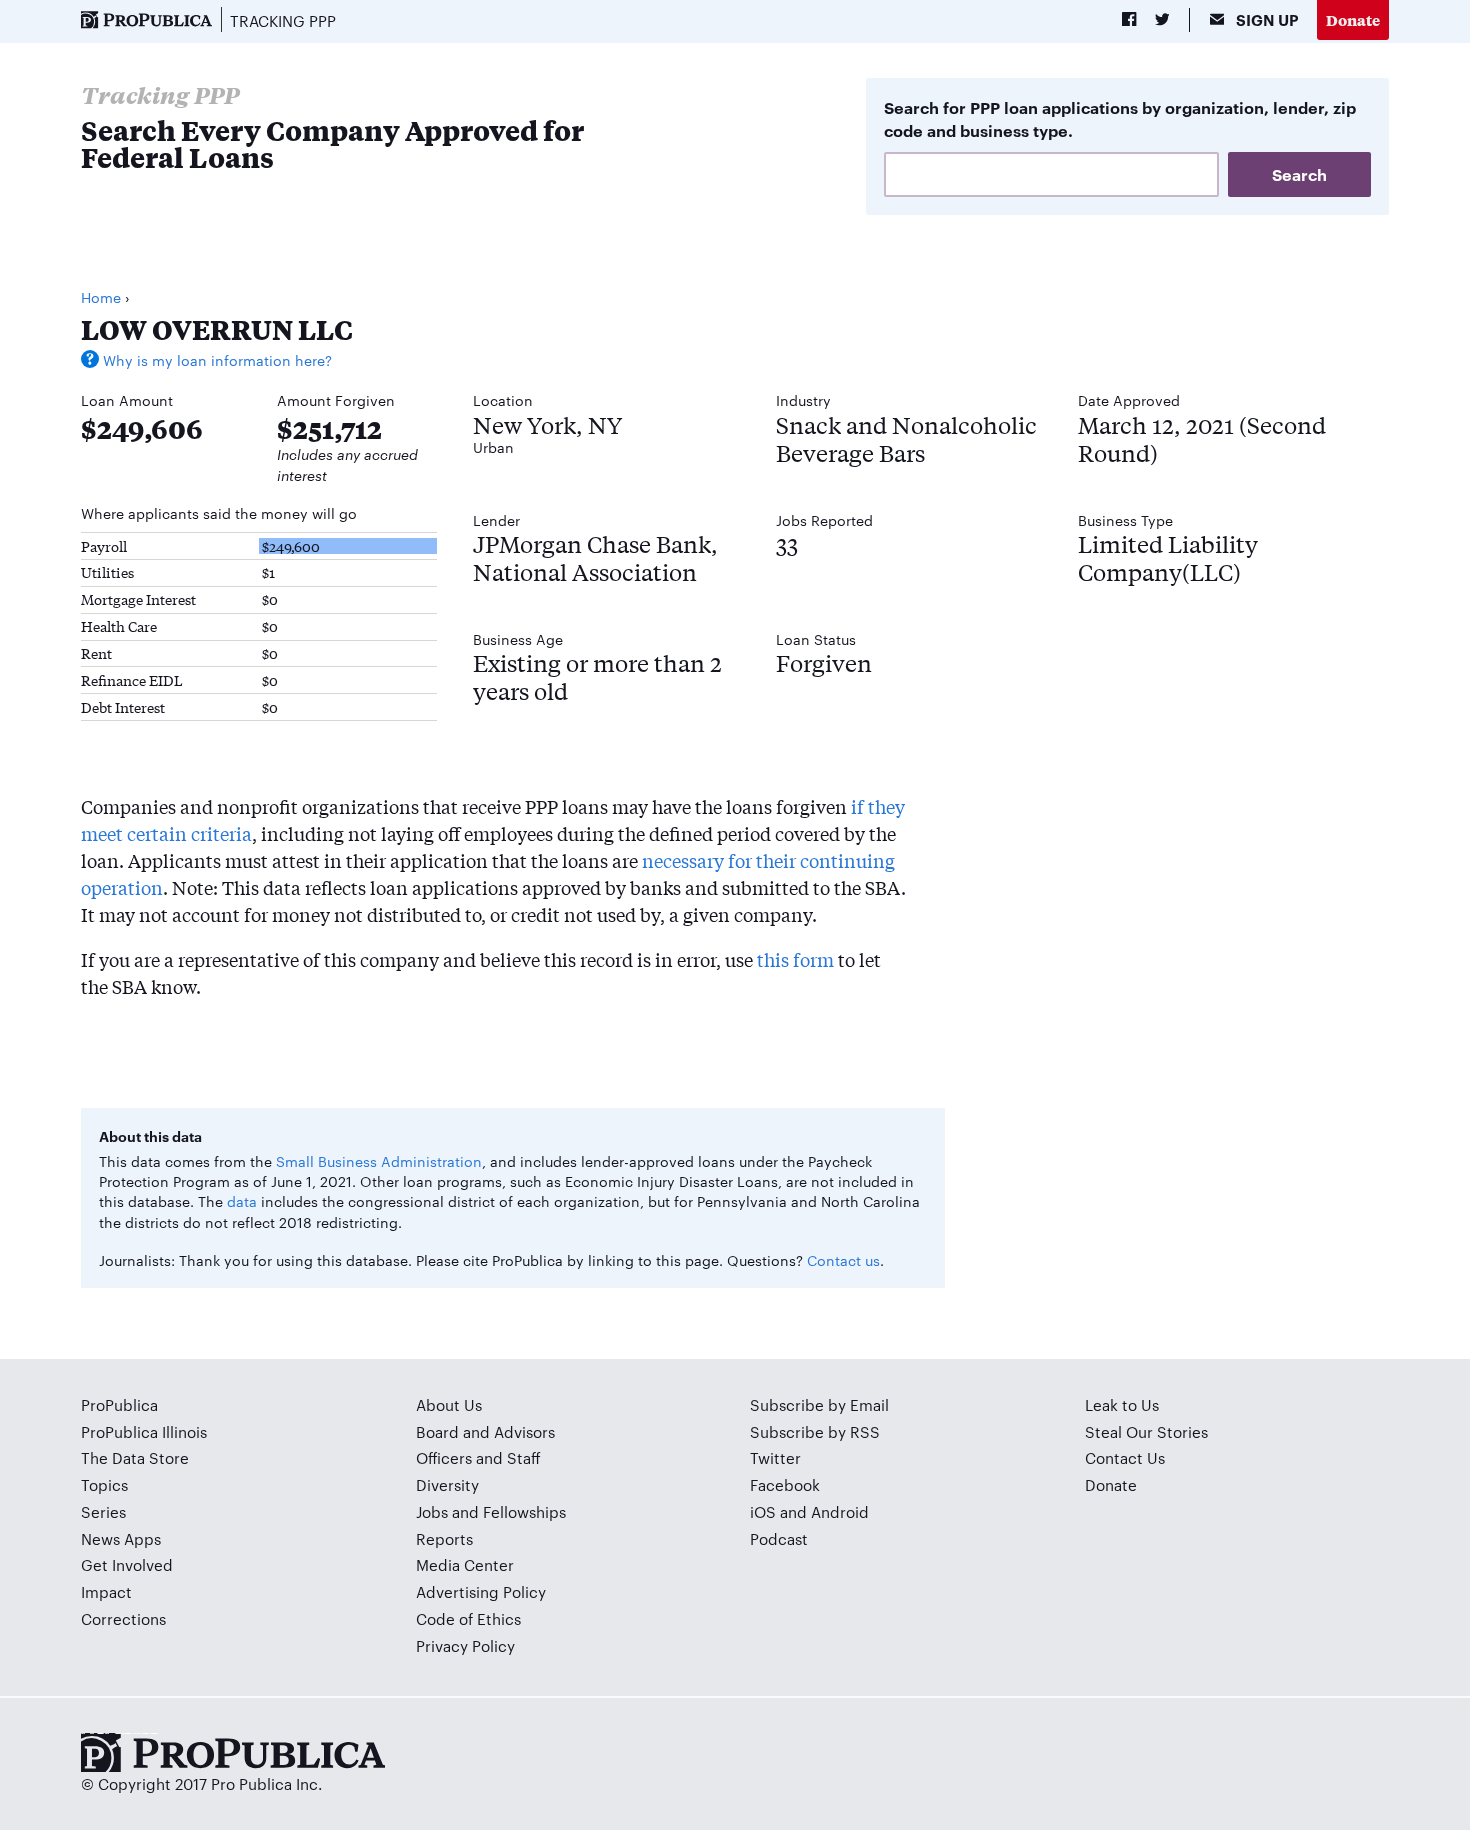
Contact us (843, 1260)
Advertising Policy (481, 1591)
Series (103, 1511)
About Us (449, 1404)
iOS (763, 1511)
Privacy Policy (465, 1645)
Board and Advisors (485, 1431)
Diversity (447, 1484)
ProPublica (119, 1404)
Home (101, 297)
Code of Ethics (468, 1618)
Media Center (465, 1564)
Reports (444, 1538)
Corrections (123, 1618)
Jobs (432, 1511)
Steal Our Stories (1146, 1431)
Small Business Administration (379, 1161)
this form (795, 959)
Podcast (779, 1538)
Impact (106, 1591)
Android (840, 1511)
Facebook (785, 1484)
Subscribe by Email (819, 1404)
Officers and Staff (478, 1457)
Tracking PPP (283, 20)
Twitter (775, 1457)
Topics (104, 1484)
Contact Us (1125, 1457)
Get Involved (127, 1564)
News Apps (121, 1538)
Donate (1353, 19)
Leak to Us (1122, 1404)
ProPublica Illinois (144, 1431)
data (242, 1201)
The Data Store (135, 1457)
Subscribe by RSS (815, 1431)
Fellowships (524, 1511)
